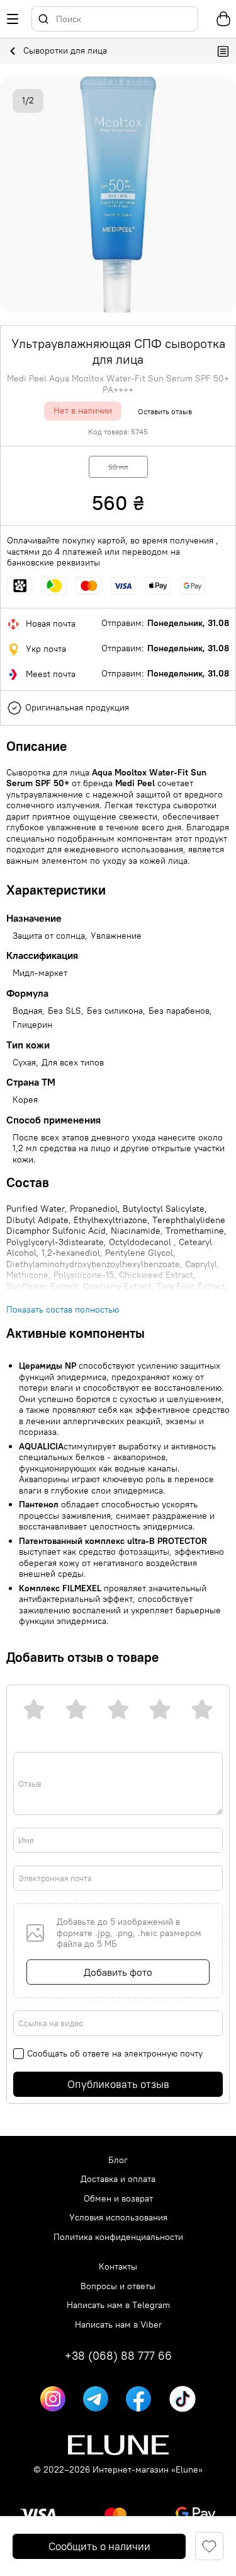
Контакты (118, 2267)
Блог (118, 2160)
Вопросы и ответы (118, 2286)
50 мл (118, 467)
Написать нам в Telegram (118, 2305)
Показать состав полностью (63, 1310)
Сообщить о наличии (99, 2546)
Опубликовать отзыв (118, 2084)
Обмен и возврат (118, 2199)
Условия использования (118, 2218)
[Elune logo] (118, 2445)
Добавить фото (118, 1972)
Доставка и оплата (118, 2179)
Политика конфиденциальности (118, 2237)
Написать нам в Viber (118, 2325)
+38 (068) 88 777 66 (118, 2356)
